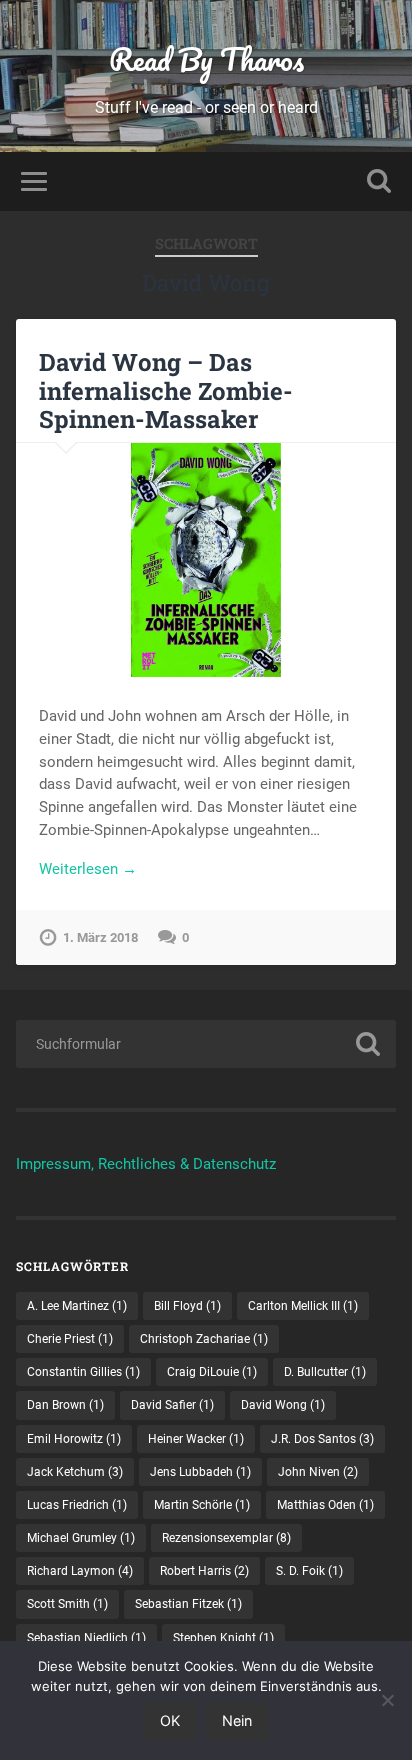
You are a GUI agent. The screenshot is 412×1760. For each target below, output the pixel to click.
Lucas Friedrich (77, 1505)
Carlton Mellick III (303, 1306)
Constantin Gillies (83, 1372)
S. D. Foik (309, 1571)
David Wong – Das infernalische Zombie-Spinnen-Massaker (166, 391)
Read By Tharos (206, 59)
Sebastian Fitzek (188, 1604)
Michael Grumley (81, 1538)
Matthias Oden (325, 1505)
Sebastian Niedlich (86, 1638)
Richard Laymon (80, 1571)
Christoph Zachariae (204, 1339)
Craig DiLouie (212, 1372)
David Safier (172, 1405)
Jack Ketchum (75, 1472)
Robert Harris (204, 1571)
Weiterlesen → (88, 869)
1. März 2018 (100, 937)
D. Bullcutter (325, 1372)
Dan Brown (65, 1405)
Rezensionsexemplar (226, 1538)
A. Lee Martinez (77, 1306)
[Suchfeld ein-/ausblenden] (379, 181)
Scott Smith (67, 1604)
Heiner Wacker (196, 1439)
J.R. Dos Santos (322, 1439)
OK (170, 1720)
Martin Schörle (202, 1505)
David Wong (283, 1405)
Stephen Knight (223, 1638)
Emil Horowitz (74, 1439)
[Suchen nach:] (205, 1044)
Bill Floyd (187, 1306)
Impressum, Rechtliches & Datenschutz (146, 1164)
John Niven (318, 1472)
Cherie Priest (70, 1339)
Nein (237, 1720)
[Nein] (387, 1700)
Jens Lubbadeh (200, 1472)
